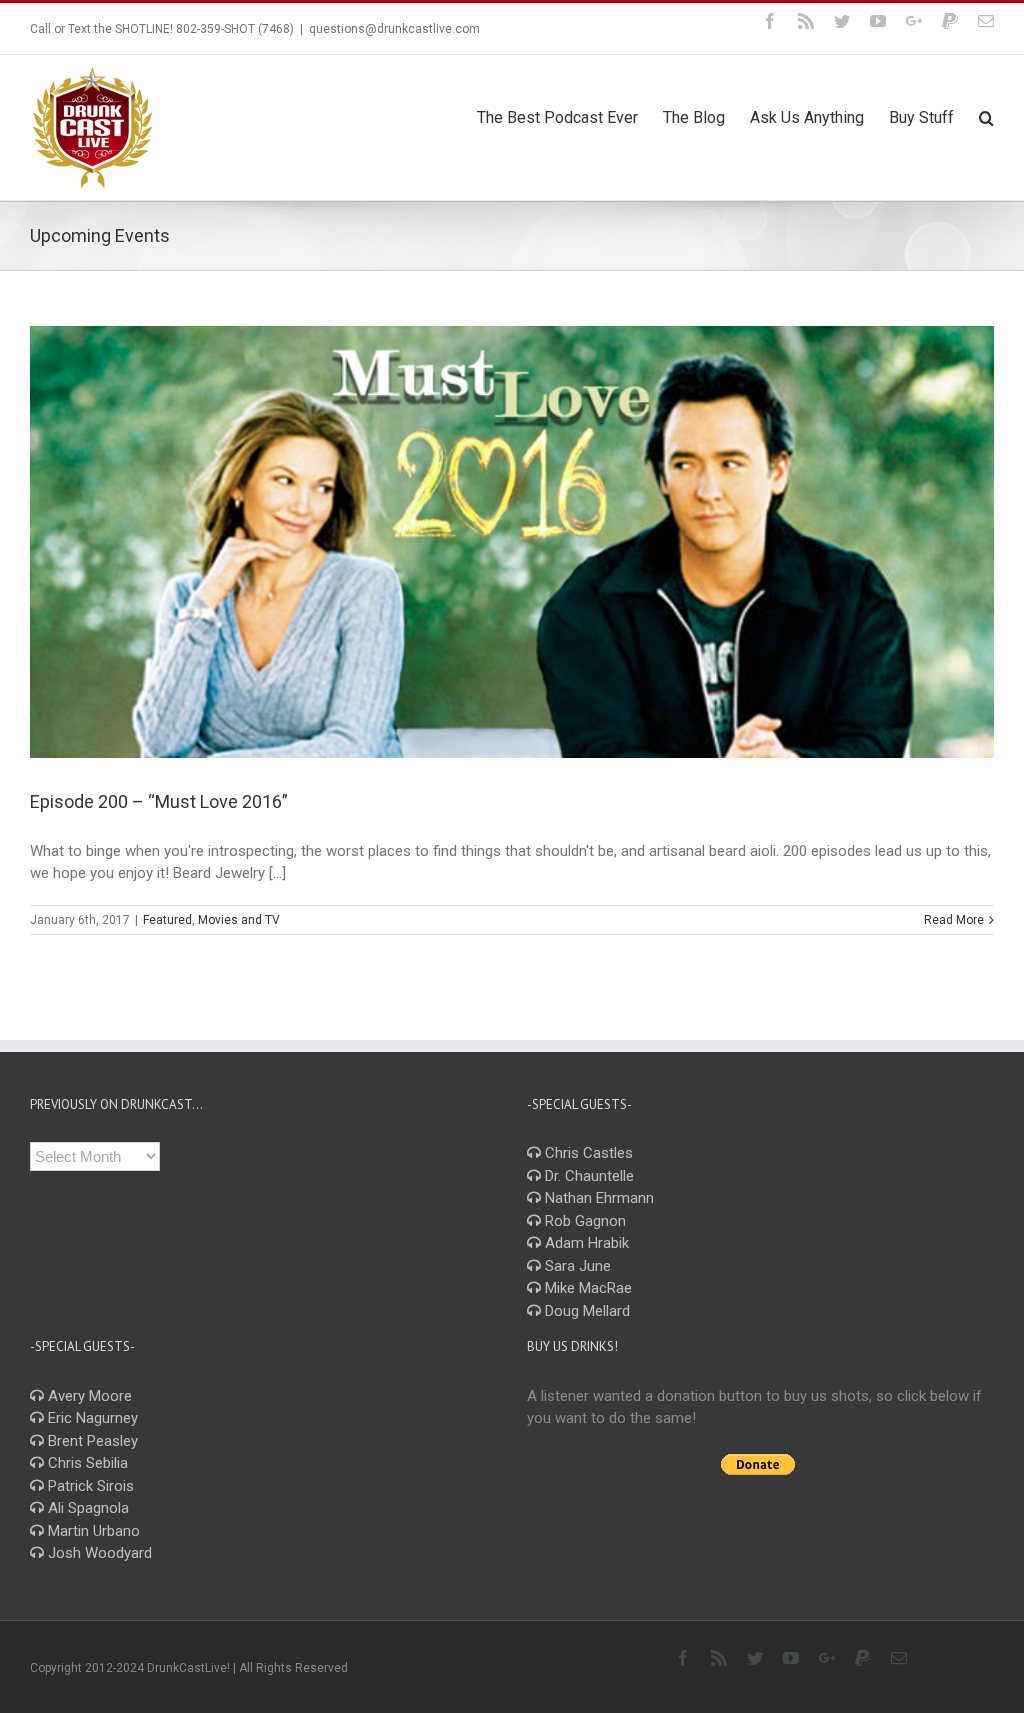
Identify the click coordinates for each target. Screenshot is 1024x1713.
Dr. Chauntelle (587, 1176)
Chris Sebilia (86, 1463)
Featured (167, 920)
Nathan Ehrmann (597, 1198)
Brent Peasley (91, 1441)
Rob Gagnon (583, 1221)
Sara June (576, 1266)
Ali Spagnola (86, 1508)
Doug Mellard (585, 1311)
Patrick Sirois (89, 1486)
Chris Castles (587, 1153)
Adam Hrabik (585, 1243)
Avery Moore (88, 1396)
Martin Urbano (92, 1531)
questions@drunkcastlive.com (394, 29)
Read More (954, 920)
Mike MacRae (586, 1288)
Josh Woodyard (98, 1553)
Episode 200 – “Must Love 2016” (159, 801)
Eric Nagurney (91, 1418)
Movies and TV (239, 920)
